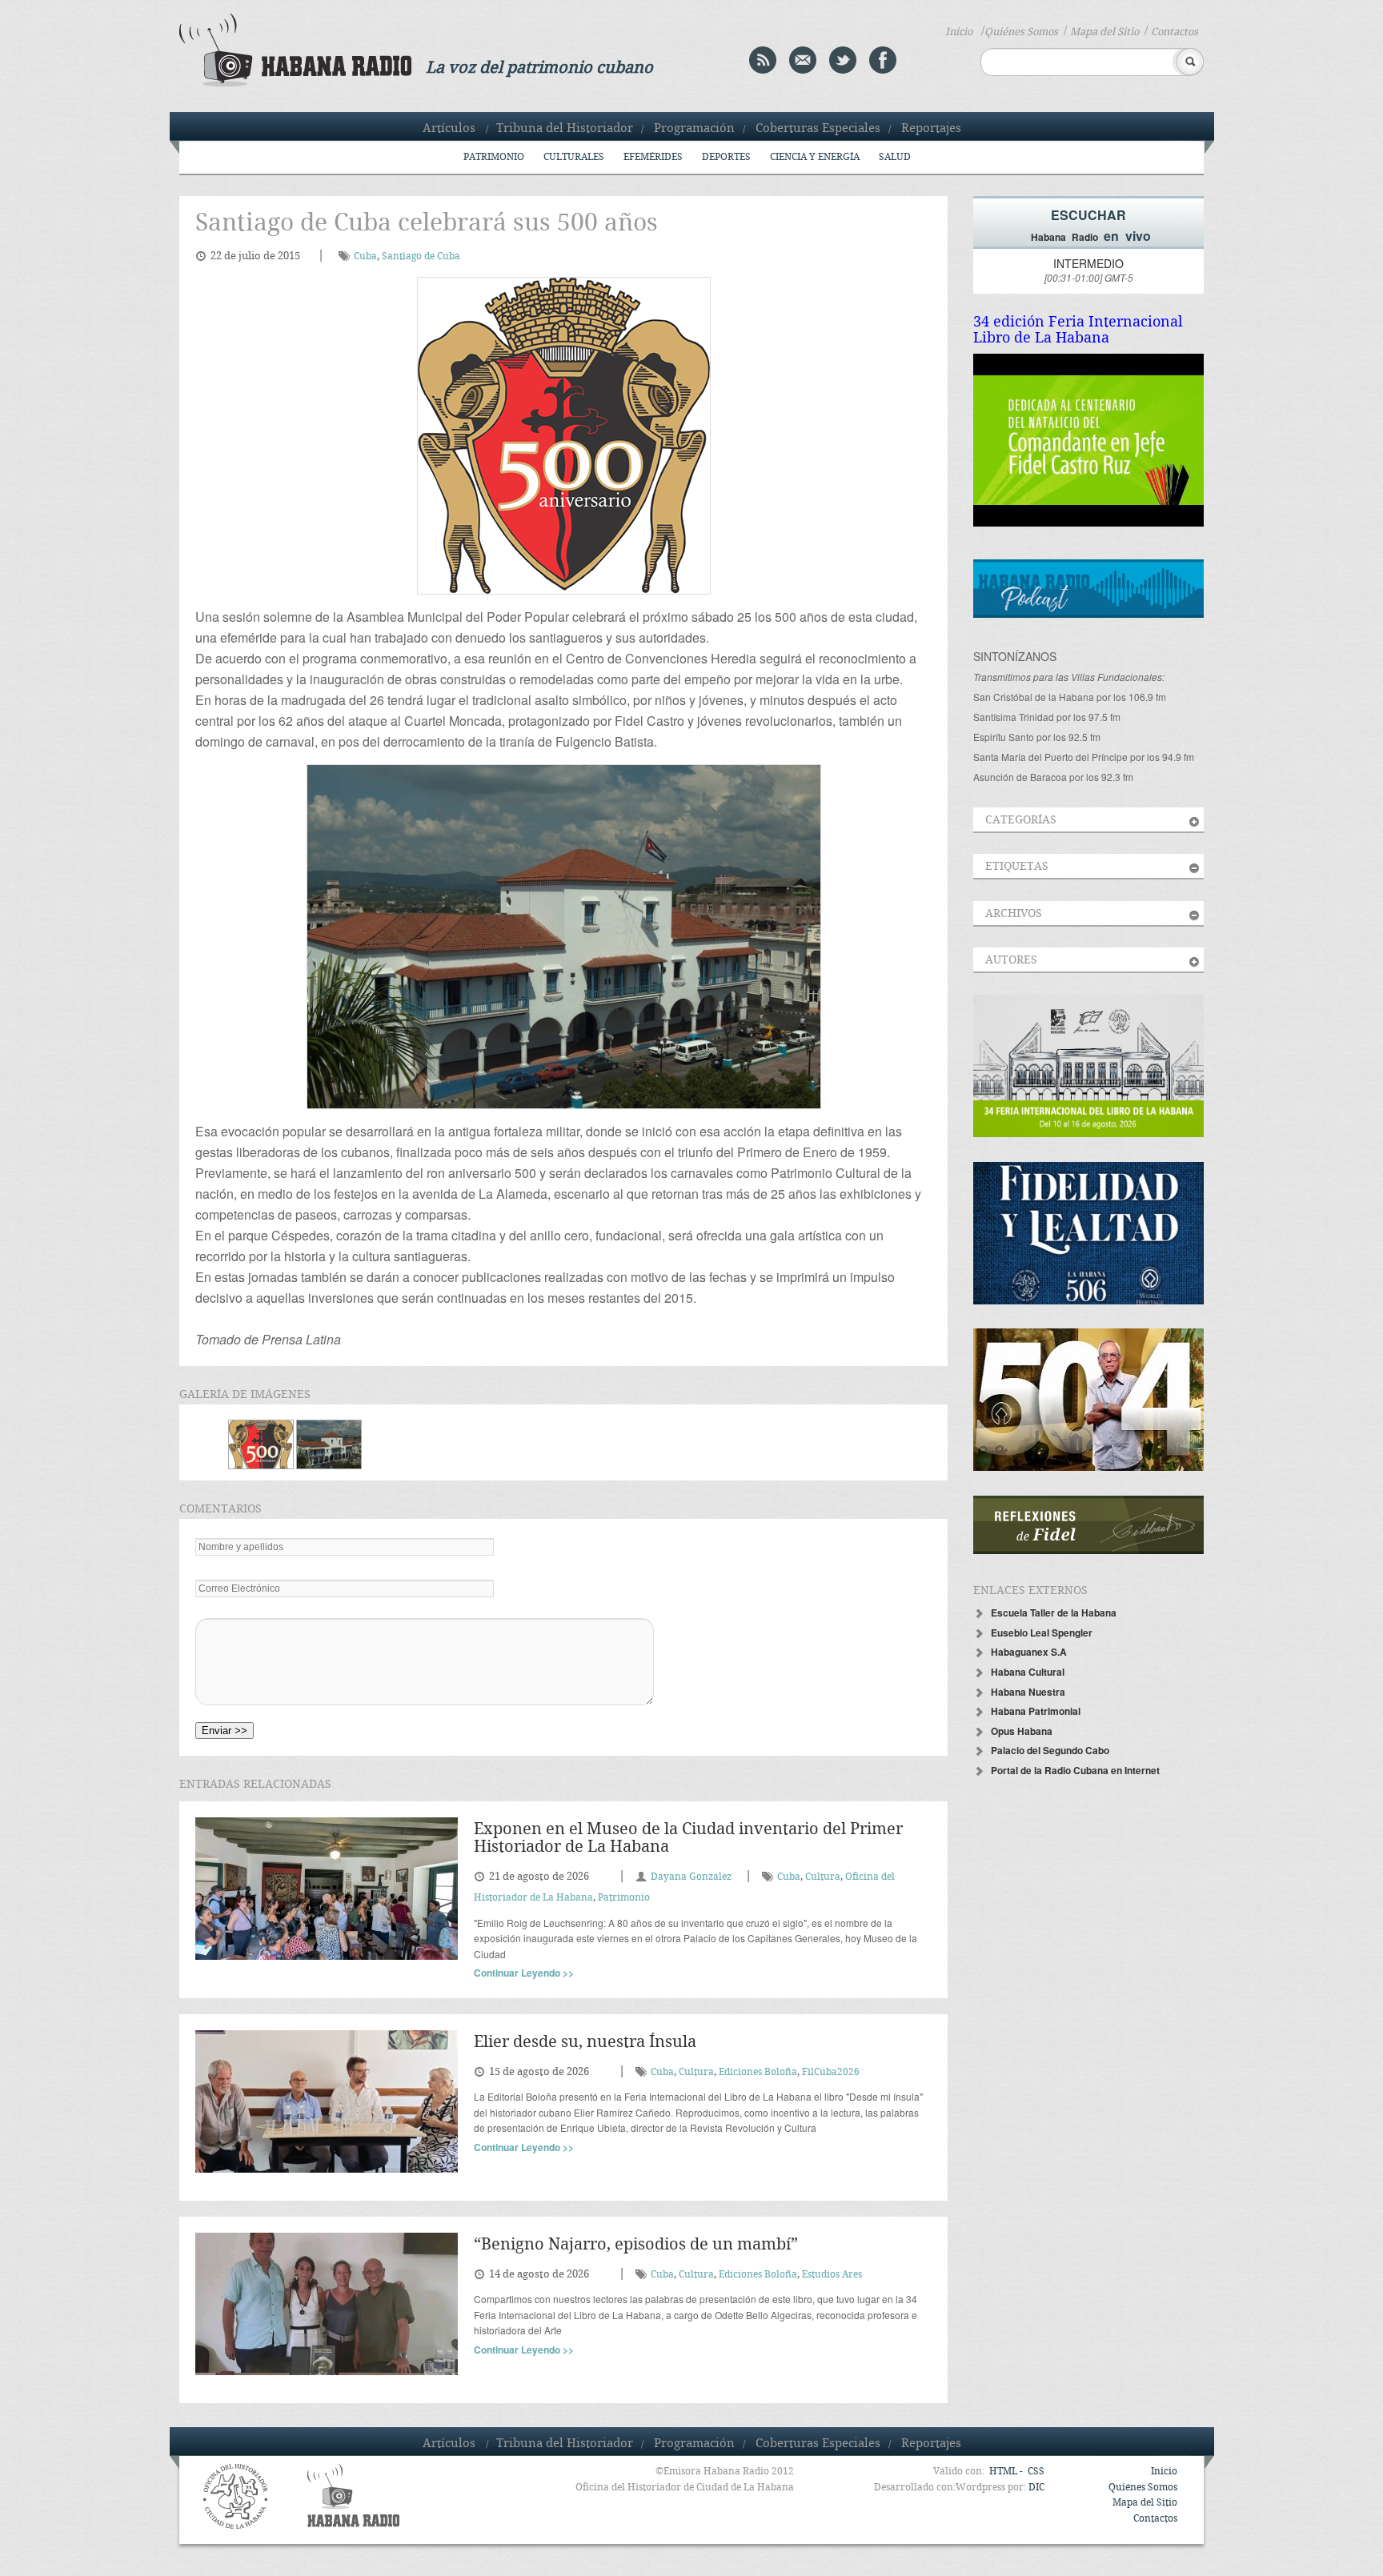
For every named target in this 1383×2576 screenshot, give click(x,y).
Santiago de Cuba (421, 256)
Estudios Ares (832, 2275)
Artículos (449, 129)
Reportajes (931, 129)
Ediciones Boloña (758, 2072)
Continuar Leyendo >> (524, 1973)
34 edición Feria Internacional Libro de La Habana (1078, 330)
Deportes (726, 157)
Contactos (1175, 32)
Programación (694, 129)
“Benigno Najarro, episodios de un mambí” (636, 2245)
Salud (895, 157)
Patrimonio (494, 157)
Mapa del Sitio (1104, 32)
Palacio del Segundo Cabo (1050, 1750)
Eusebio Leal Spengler (1042, 1633)
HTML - (1007, 2472)
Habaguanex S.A (1029, 1652)
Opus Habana (1022, 1731)
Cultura (823, 1877)
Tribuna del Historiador (565, 129)
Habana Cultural (1028, 1672)
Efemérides (653, 157)
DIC (1036, 2488)
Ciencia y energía (815, 157)
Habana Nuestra (1028, 1692)
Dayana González (691, 1877)
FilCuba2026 (831, 2072)
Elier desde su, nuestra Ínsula (585, 2043)
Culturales (574, 157)
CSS (1036, 2472)
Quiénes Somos (1021, 32)
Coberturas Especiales (818, 129)
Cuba (365, 256)
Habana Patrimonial (1036, 1711)
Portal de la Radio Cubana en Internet (1075, 1770)
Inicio (959, 32)
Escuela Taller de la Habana (1054, 1613)
